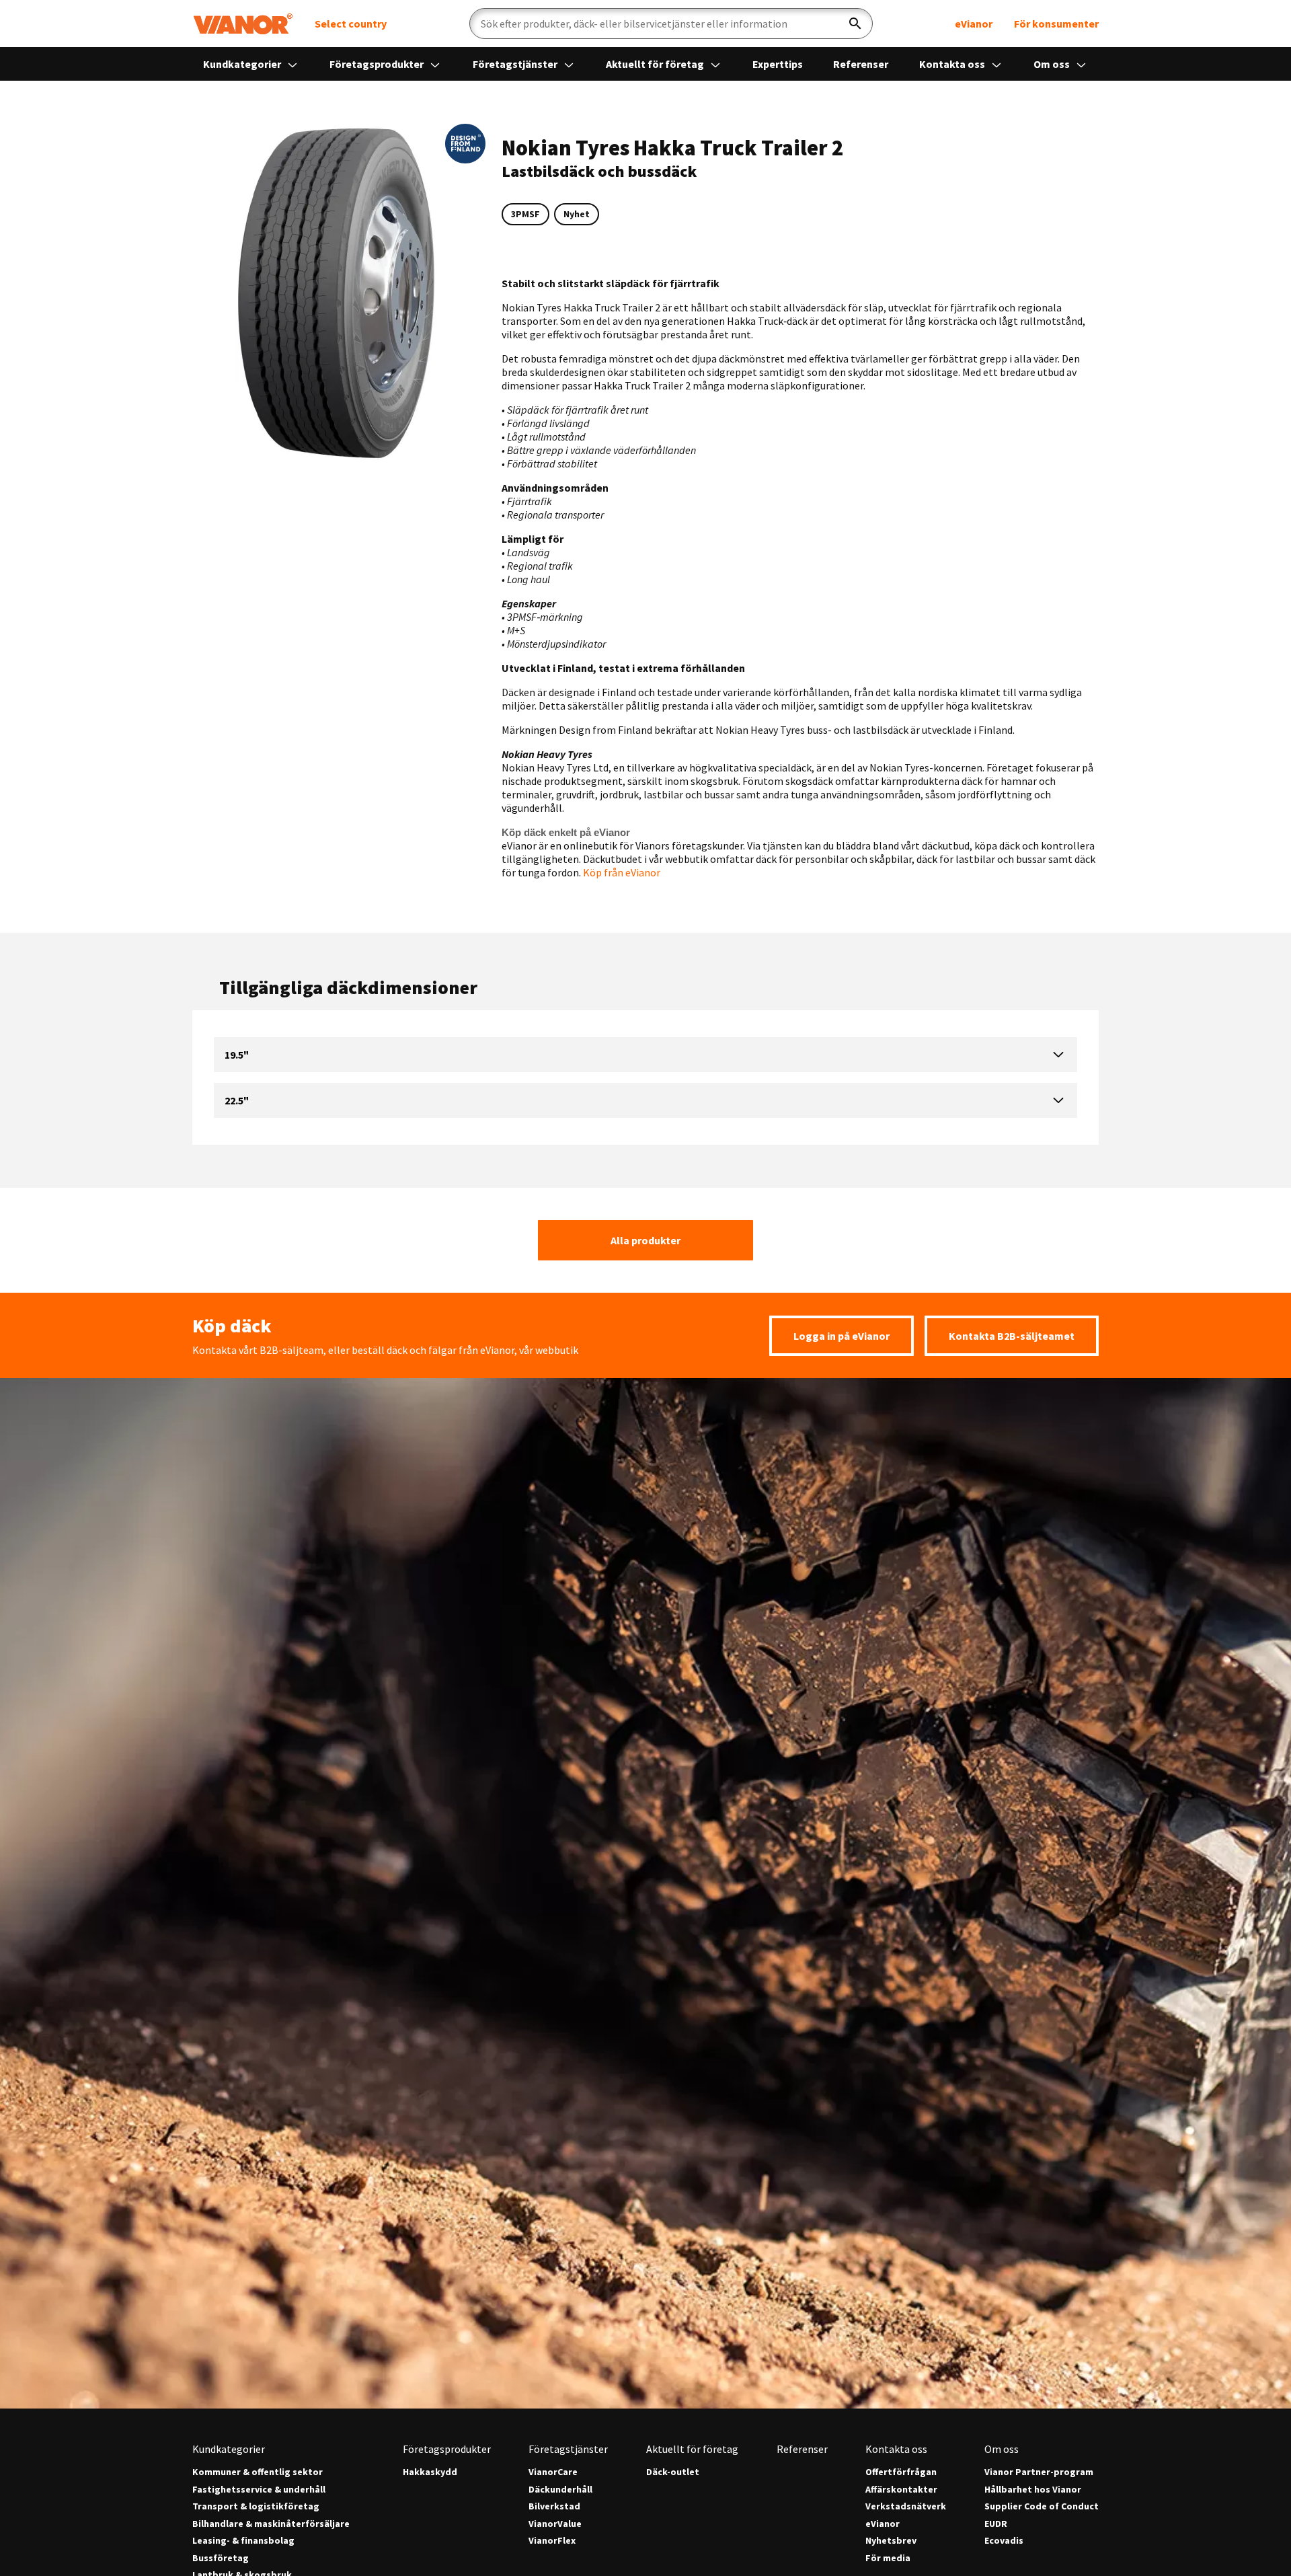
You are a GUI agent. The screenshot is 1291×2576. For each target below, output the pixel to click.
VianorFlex (552, 2541)
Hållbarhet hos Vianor (1033, 2490)
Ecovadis (1004, 2541)
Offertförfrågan (901, 2472)
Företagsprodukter (378, 64)
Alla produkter (645, 1240)
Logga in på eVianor (842, 1336)
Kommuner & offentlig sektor (258, 2472)
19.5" (237, 1055)
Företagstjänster (516, 64)
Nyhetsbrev (891, 2541)
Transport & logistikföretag (256, 2506)
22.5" (237, 1100)
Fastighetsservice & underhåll (259, 2490)
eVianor (974, 24)
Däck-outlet (673, 2472)
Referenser (861, 64)
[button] (465, 144)
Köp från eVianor (621, 872)
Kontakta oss (953, 64)
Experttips (778, 64)
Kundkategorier (243, 64)
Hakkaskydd (430, 2472)
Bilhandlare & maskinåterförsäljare (271, 2524)
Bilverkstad (554, 2506)
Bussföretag (221, 2558)
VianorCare (553, 2472)
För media (888, 2558)
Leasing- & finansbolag (243, 2541)
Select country (351, 24)
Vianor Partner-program (1039, 2472)
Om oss (1053, 64)
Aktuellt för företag (656, 64)
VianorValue (555, 2524)
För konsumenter (1056, 24)
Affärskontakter (901, 2490)
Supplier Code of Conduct (1042, 2506)
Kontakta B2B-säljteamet (1012, 1336)
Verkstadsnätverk (906, 2506)
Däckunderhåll (560, 2490)
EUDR (996, 2524)
